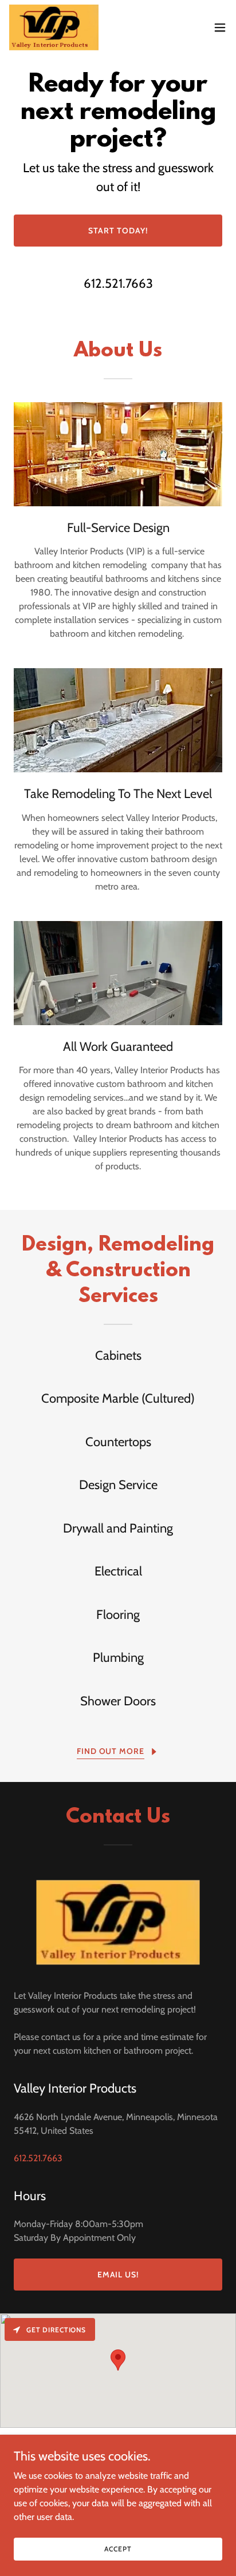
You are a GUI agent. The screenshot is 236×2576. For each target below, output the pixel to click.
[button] (220, 27)
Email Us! (118, 2275)
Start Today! (118, 231)
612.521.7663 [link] (118, 283)
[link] (54, 27)
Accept (118, 2549)
